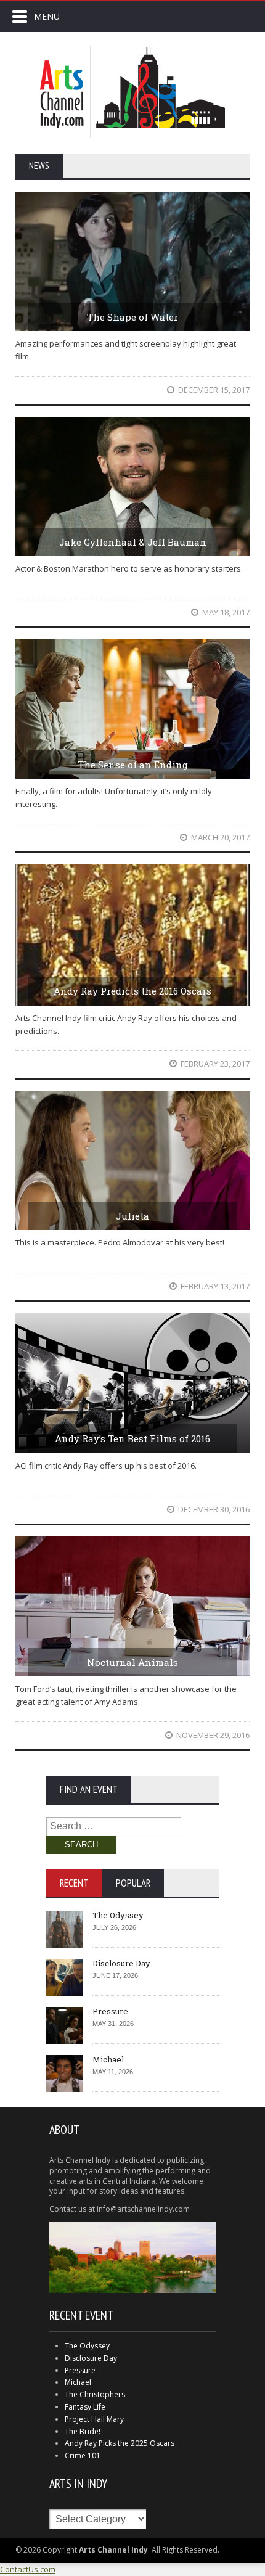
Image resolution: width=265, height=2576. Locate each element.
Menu (47, 16)
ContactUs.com (28, 2569)
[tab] (74, 1883)
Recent (74, 1883)
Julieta (132, 1216)
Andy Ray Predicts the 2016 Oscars (132, 991)
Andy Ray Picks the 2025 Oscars (120, 2443)
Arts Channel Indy (132, 92)
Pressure (110, 2011)
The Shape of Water (132, 317)
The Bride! (83, 2431)
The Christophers (95, 2394)
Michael (108, 2059)
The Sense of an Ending (133, 765)
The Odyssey (118, 1915)
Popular (133, 1883)
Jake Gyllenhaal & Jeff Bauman (133, 542)
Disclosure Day (121, 1963)
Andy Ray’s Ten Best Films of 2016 (132, 1438)
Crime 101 (83, 2455)
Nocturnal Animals (132, 1662)
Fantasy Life (85, 2407)
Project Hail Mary (94, 2419)
